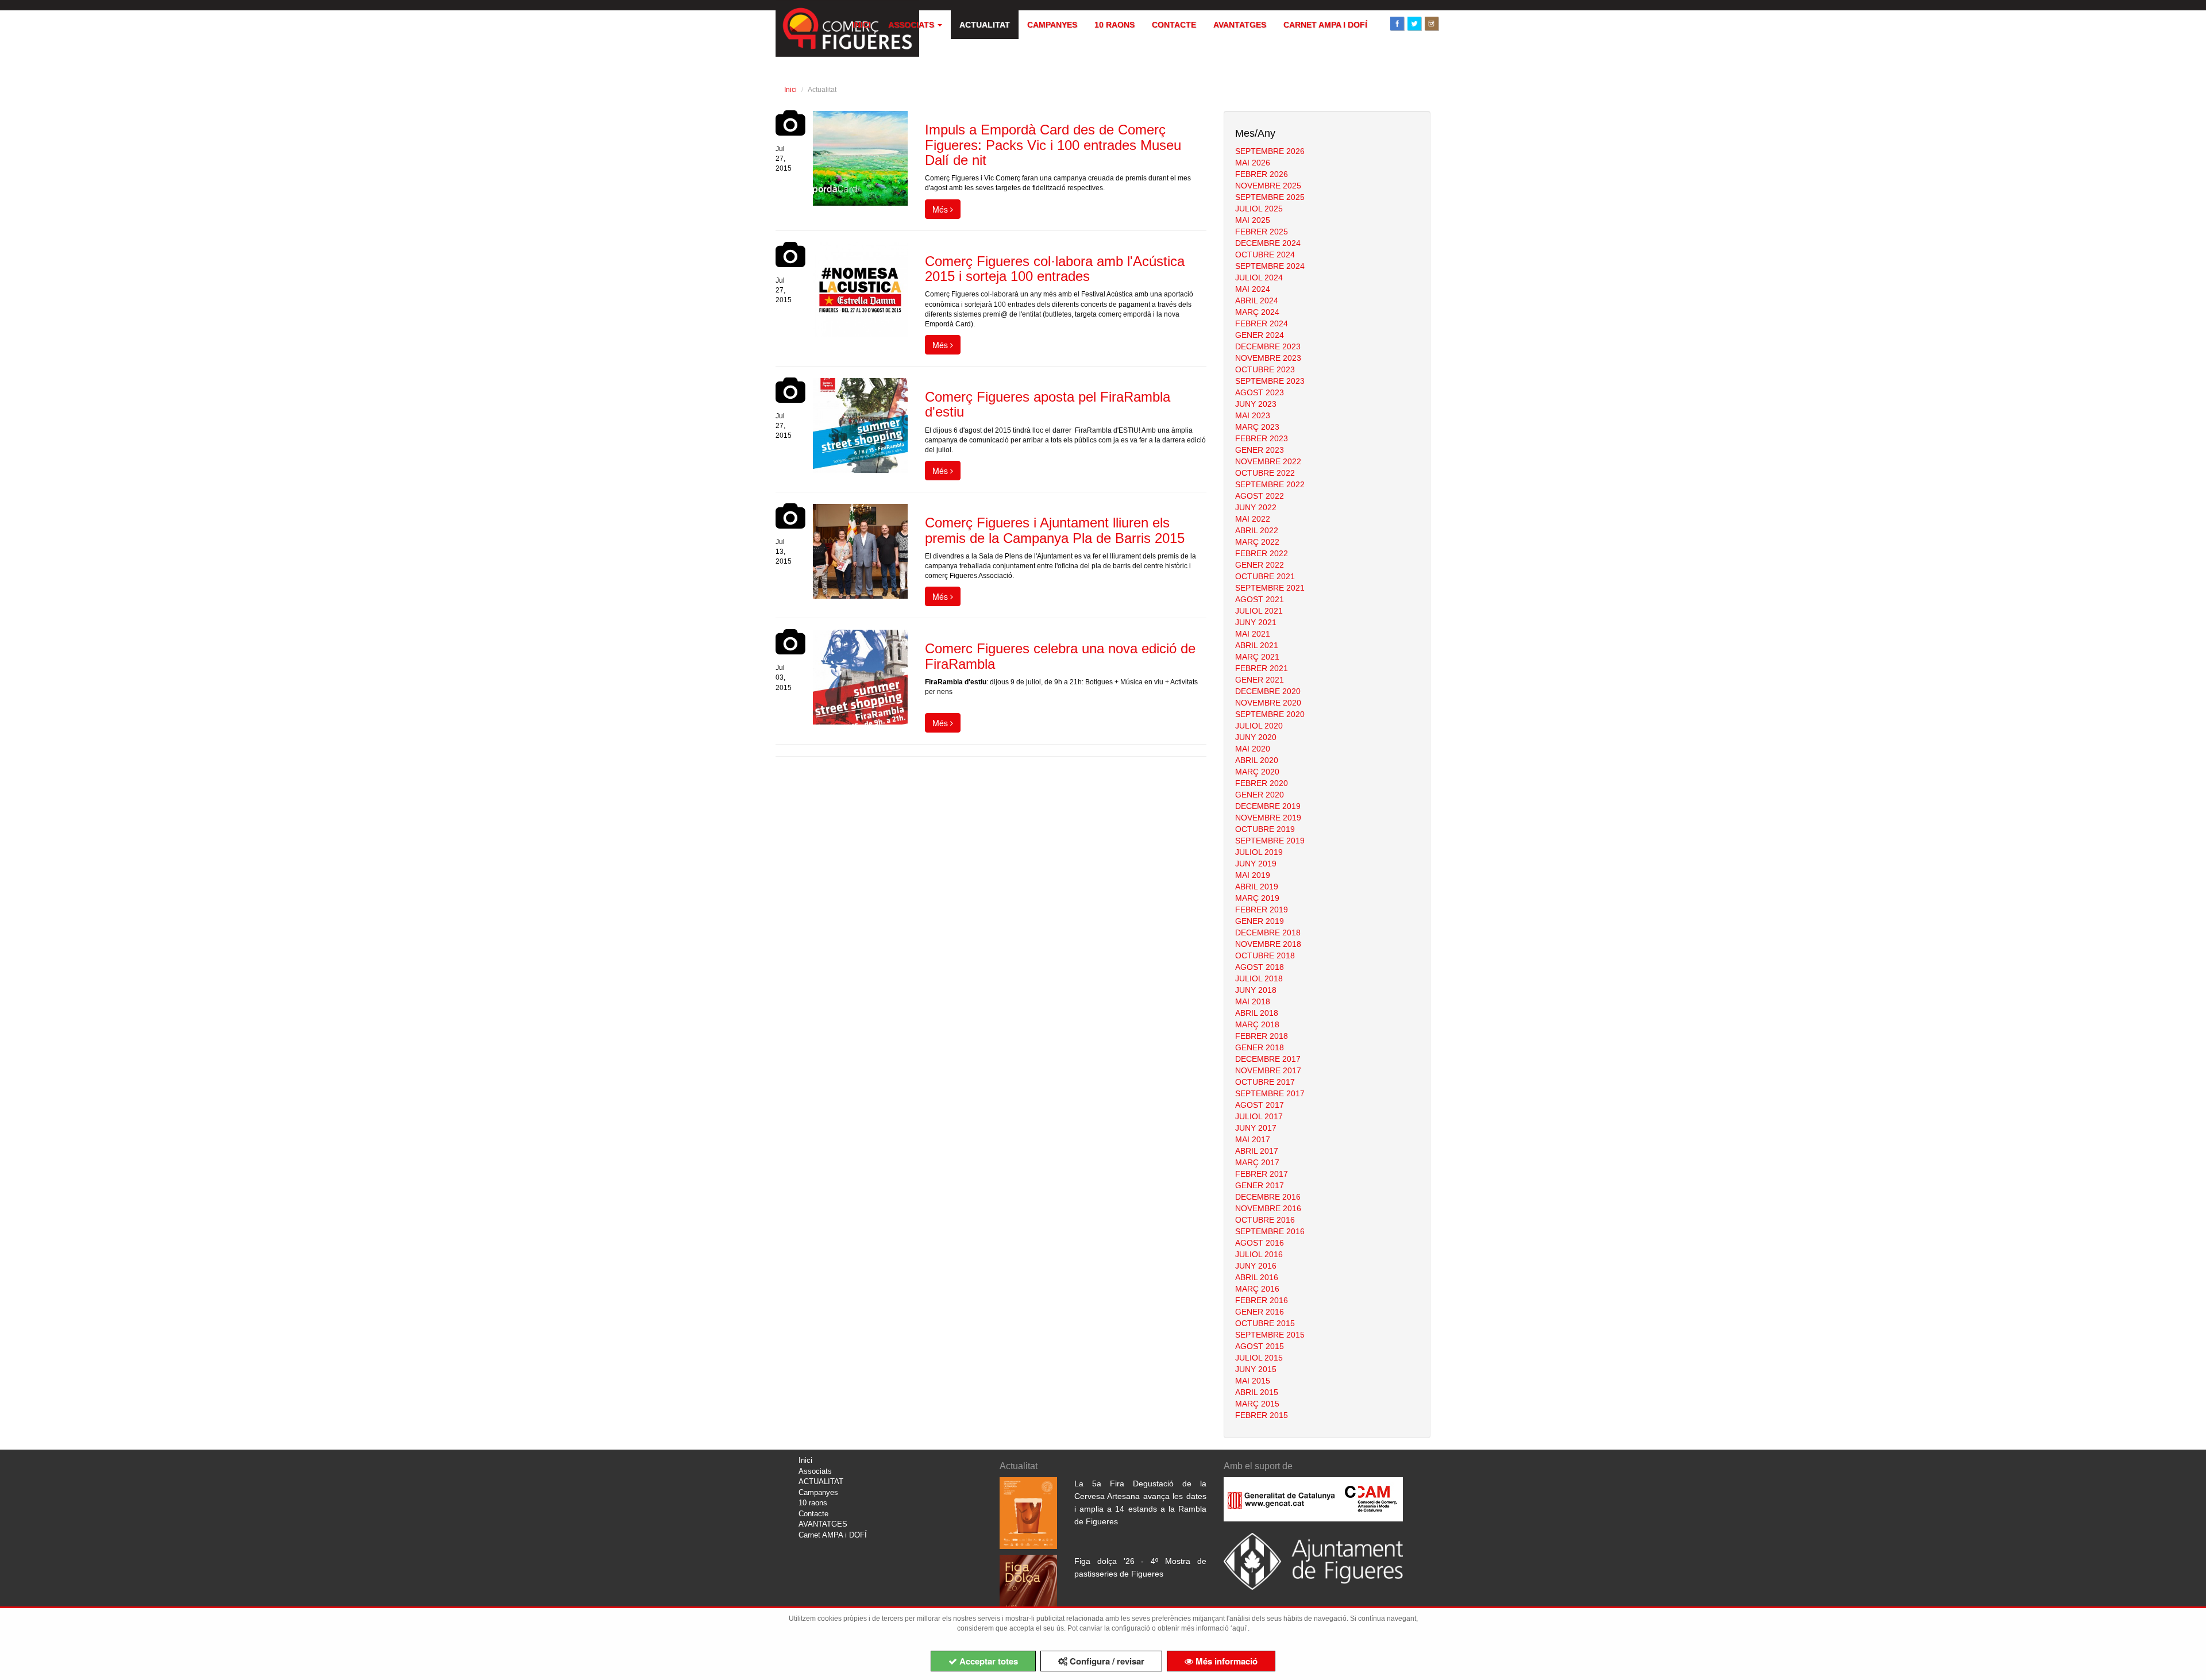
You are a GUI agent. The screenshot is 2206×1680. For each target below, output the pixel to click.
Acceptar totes (988, 1661)
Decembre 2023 (1268, 346)
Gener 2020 (1260, 795)
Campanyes (1052, 25)
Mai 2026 (1253, 163)
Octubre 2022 (1265, 473)
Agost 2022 (1260, 496)
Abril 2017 (1257, 1151)
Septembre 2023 (1270, 381)
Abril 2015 (1257, 1392)
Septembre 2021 (1270, 588)
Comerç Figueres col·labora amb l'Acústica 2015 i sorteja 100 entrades (1055, 269)
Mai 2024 (1253, 289)
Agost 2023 (1260, 392)
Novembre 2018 (1268, 944)
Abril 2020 (1257, 760)
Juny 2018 (1256, 990)
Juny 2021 (1256, 622)
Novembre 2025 (1268, 186)
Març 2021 (1257, 657)
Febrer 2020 (1262, 783)
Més (941, 209)
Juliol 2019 (1259, 852)
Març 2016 (1257, 1289)
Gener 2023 (1260, 450)
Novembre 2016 (1268, 1208)
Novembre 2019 (1268, 818)
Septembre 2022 (1270, 484)
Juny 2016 (1256, 1266)
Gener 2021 (1260, 680)
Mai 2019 (1253, 875)
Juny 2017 (1256, 1128)
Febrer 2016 (1262, 1300)
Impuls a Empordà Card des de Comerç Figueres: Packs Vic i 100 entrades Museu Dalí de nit (1053, 145)
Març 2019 (1257, 898)
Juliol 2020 (1259, 726)
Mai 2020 (1253, 749)
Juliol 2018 (1259, 978)
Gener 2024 (1260, 335)
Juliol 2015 (1259, 1358)
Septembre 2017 (1270, 1093)
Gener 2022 (1260, 565)
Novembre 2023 (1268, 358)
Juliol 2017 (1259, 1116)
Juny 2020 (1256, 737)
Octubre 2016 (1265, 1220)
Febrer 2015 (1262, 1415)
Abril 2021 (1257, 645)
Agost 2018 (1260, 967)
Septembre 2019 (1270, 841)
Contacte (1174, 25)
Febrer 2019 (1262, 910)
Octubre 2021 (1265, 576)
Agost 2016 (1260, 1243)
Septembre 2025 (1270, 197)
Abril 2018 (1257, 1013)
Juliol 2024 (1259, 278)
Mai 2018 (1253, 1001)
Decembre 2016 (1268, 1197)
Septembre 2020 (1270, 714)
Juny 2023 (1256, 404)
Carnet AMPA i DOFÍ (1325, 25)
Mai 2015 (1253, 1381)
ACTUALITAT (985, 25)
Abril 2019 (1257, 887)
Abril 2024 (1257, 300)
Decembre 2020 (1268, 691)
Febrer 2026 (1262, 174)
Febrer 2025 (1262, 232)
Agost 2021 (1260, 599)
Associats (912, 25)
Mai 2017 (1253, 1139)
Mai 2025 (1253, 220)
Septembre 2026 (1270, 151)
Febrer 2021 (1262, 668)
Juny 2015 (1256, 1369)
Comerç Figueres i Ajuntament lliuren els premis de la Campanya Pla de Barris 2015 (1055, 530)
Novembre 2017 (1268, 1070)
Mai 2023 (1253, 415)
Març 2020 (1257, 772)
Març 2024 (1257, 312)
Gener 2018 (1260, 1047)
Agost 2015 (1260, 1346)
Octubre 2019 (1265, 829)
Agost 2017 (1260, 1105)
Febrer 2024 (1262, 323)
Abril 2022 (1257, 530)
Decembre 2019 (1268, 806)
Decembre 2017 (1268, 1059)
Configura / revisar (1106, 1661)
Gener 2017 (1260, 1185)
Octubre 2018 (1265, 955)
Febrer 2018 (1262, 1036)
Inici (862, 25)
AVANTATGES (1240, 25)
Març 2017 (1257, 1162)
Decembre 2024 (1268, 243)
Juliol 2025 (1259, 209)
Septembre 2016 (1270, 1231)
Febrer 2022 (1262, 553)
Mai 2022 (1253, 519)
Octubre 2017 (1265, 1082)
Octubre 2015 (1265, 1323)
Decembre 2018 (1268, 933)
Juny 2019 (1256, 864)
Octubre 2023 (1265, 369)
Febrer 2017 (1262, 1174)
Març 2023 (1257, 427)
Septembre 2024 (1270, 266)
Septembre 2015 (1270, 1335)
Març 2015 (1257, 1404)
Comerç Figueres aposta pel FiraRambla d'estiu (1048, 404)
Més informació (1225, 1661)
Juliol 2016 (1259, 1254)
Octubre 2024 (1265, 255)
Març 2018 (1257, 1024)
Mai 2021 (1253, 634)
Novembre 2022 (1268, 461)
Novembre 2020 (1268, 703)
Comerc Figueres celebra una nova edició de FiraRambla (1060, 656)
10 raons (1114, 25)
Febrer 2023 (1262, 438)
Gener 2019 (1260, 921)
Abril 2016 (1257, 1277)
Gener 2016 (1260, 1312)
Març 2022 (1257, 542)
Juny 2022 (1256, 507)
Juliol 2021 (1259, 611)
